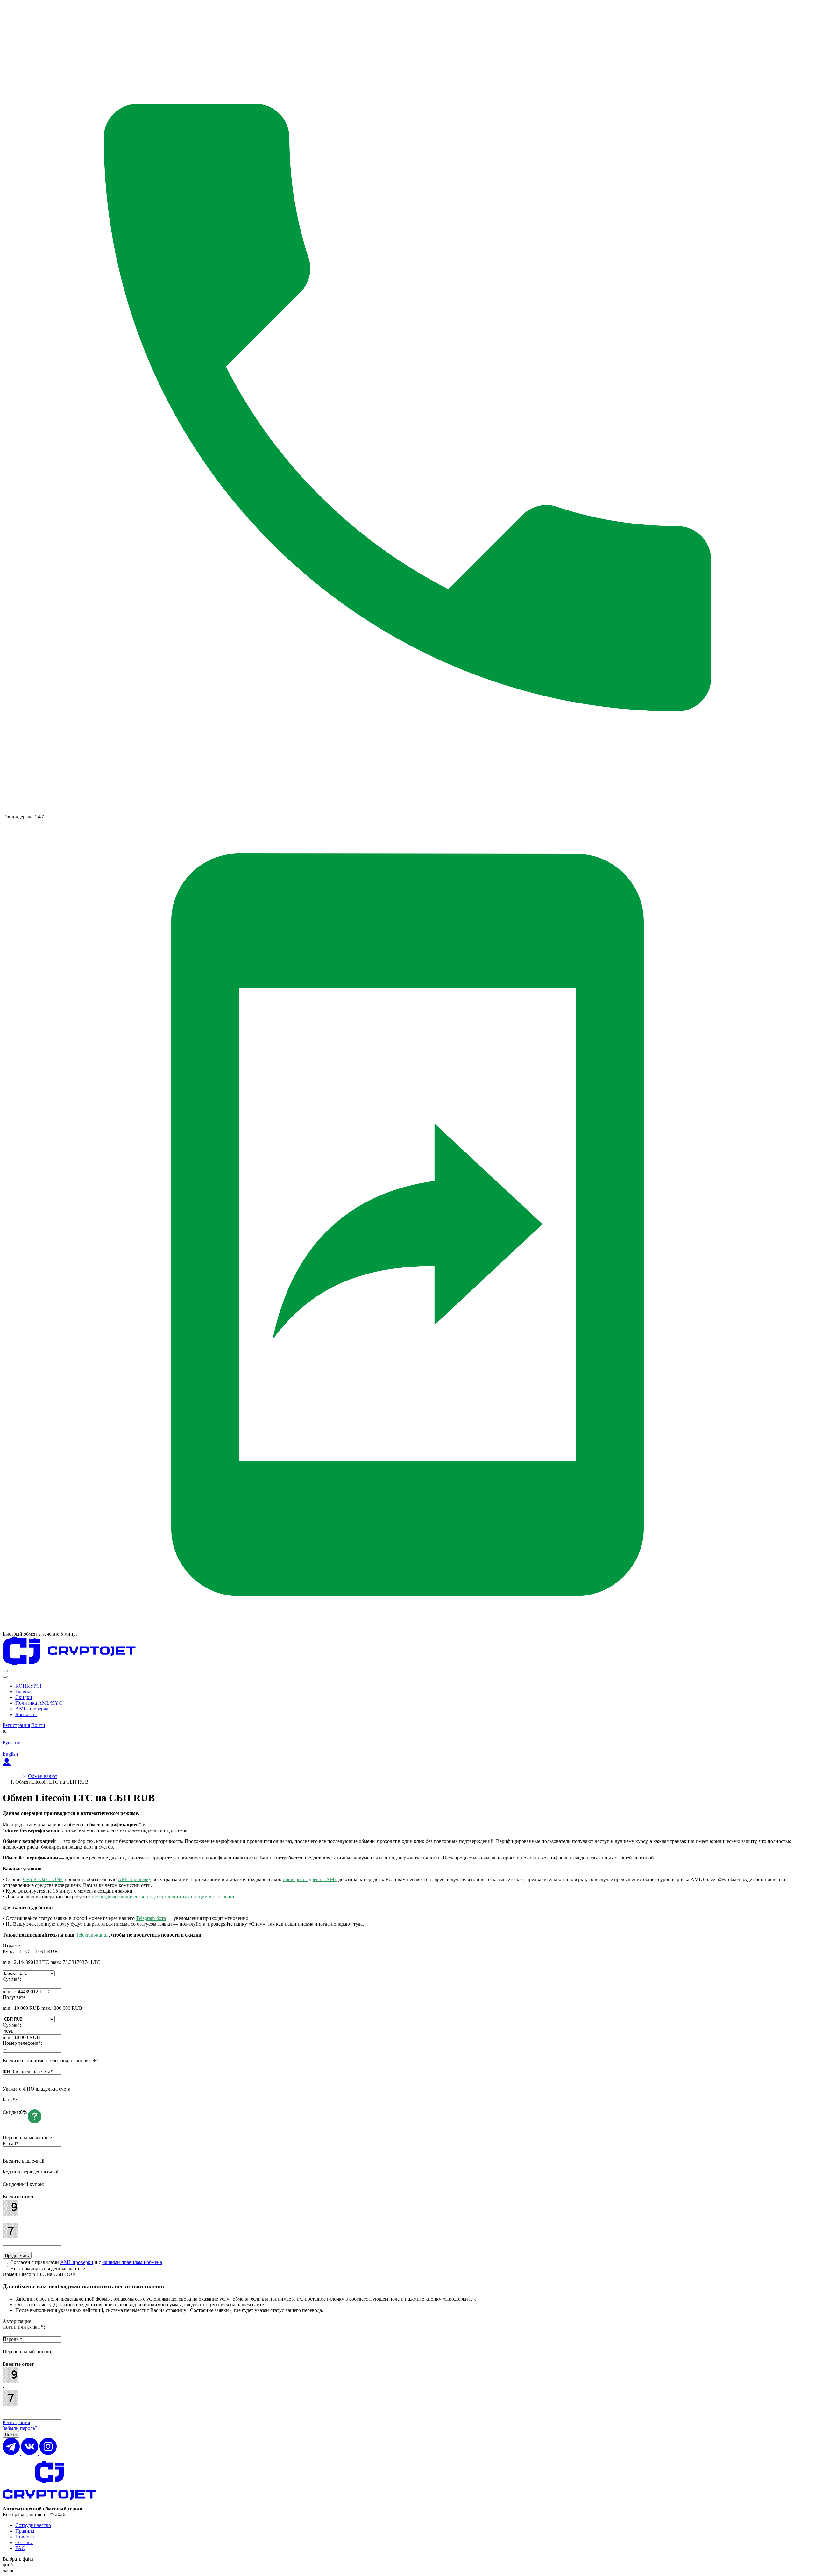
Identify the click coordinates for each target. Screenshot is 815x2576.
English (10, 1754)
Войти (38, 1725)
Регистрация (16, 1725)
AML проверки (77, 2262)
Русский (12, 1742)
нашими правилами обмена (132, 2262)
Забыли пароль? (20, 2428)
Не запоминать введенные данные (47, 2269)
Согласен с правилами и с (85, 2262)
